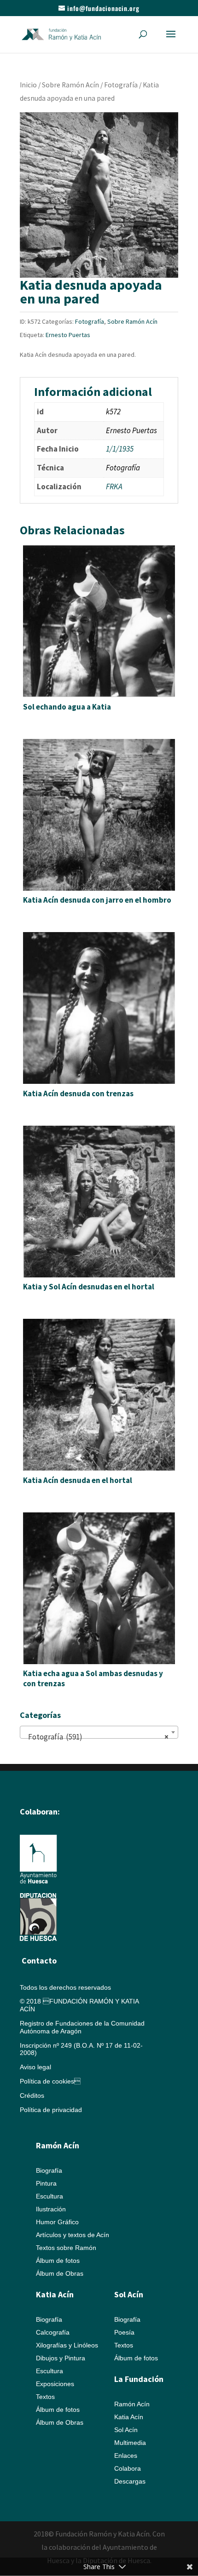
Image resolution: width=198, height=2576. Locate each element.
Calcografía (53, 2332)
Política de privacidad (51, 2110)
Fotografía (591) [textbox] (96, 1737)
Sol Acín (126, 2430)
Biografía (49, 2170)
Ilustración (51, 2209)
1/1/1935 (120, 449)
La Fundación (139, 2379)
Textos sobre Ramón (66, 2248)
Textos (45, 2397)
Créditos (32, 2095)
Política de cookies (50, 2081)
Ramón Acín (132, 2404)
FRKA (114, 487)
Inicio (28, 85)
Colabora (128, 2468)
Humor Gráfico (57, 2222)
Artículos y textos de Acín (73, 2235)
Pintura (46, 2183)
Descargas (130, 2481)
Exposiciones (55, 2384)
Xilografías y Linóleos (67, 2345)
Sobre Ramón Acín (70, 85)
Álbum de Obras (60, 2273)
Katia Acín (55, 2294)
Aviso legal (35, 2067)
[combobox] (99, 1732)
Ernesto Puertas (68, 335)
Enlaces (126, 2456)
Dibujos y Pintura (61, 2358)
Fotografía (121, 85)
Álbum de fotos (58, 2261)
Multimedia (130, 2443)
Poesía (124, 2332)
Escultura (49, 2196)
